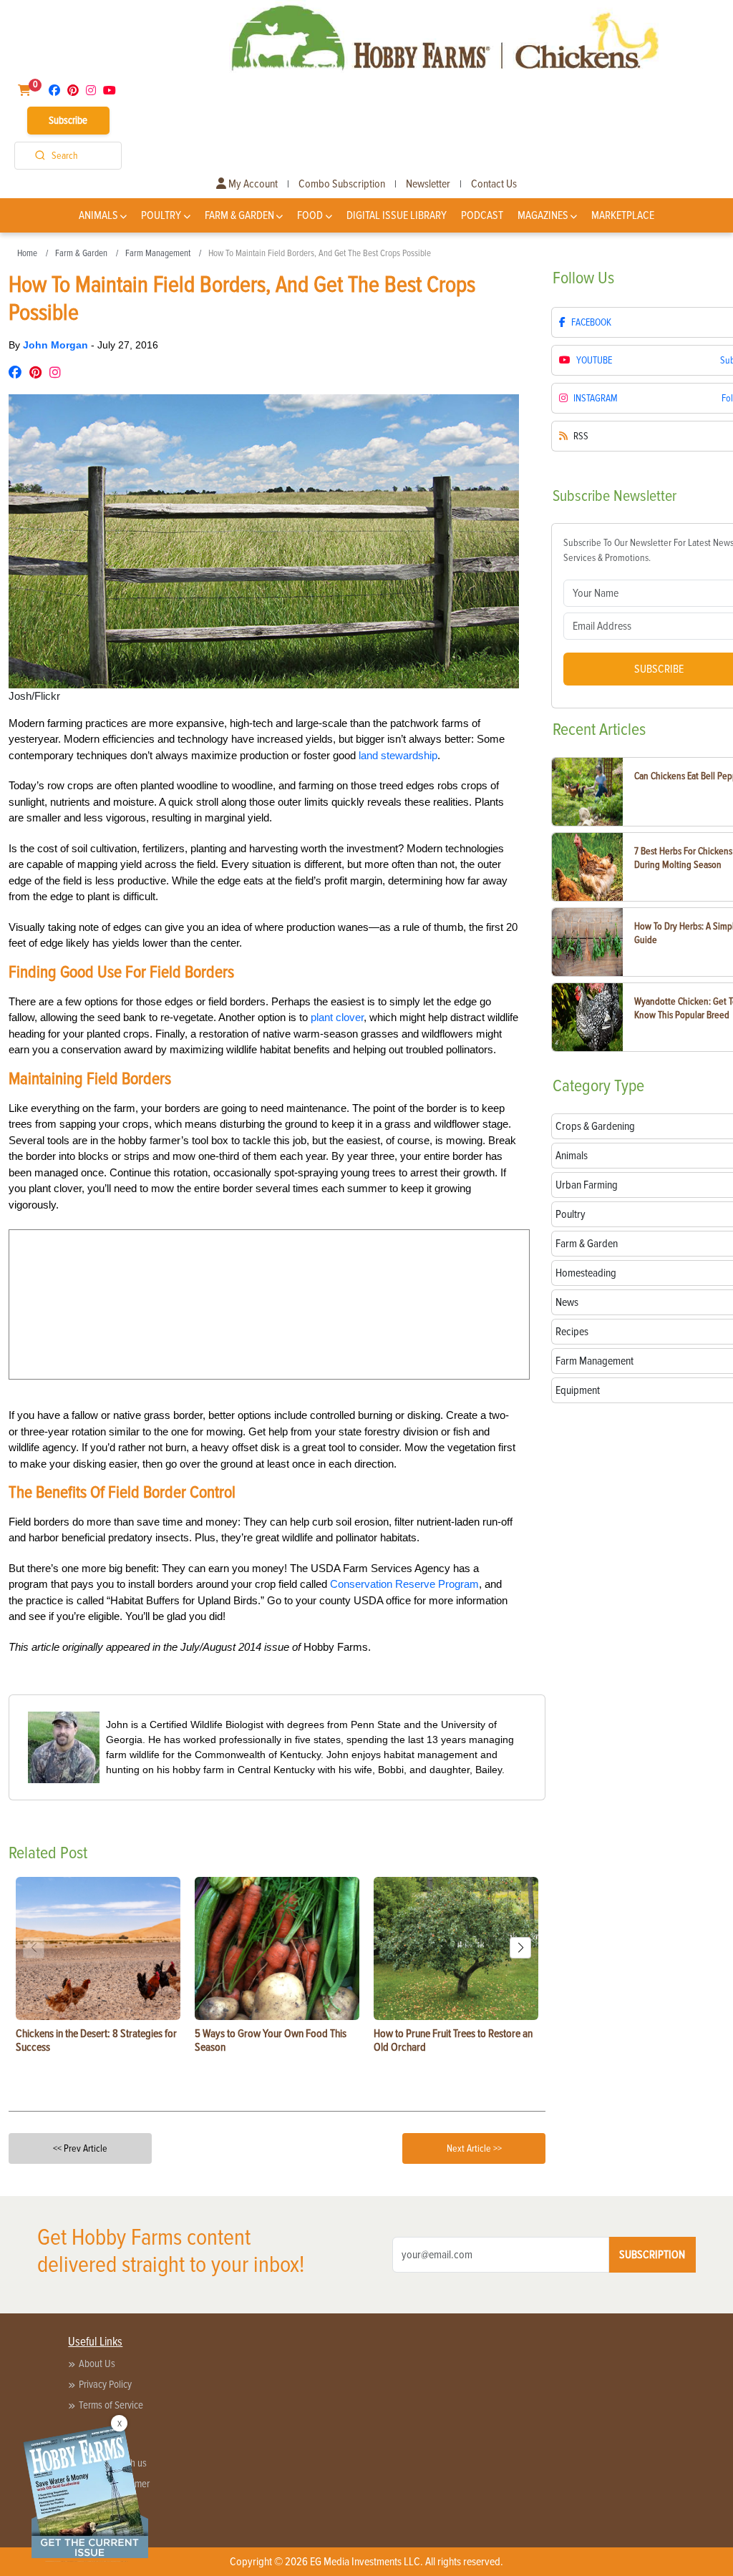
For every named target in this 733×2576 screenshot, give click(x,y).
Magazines (543, 215)
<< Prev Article (80, 2148)
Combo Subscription (342, 184)
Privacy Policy (105, 2384)
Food (310, 215)
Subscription (652, 2255)
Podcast (482, 215)
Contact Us (494, 184)
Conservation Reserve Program (404, 1584)
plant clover (337, 1017)
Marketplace (623, 215)
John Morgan (57, 345)
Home (27, 253)
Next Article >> (474, 2148)
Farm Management (158, 253)
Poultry (161, 215)
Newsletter (428, 184)
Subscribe (68, 120)
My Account (252, 184)
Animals (98, 215)
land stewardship (398, 755)
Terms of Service (111, 2405)
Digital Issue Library (397, 215)
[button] (520, 1948)
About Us (97, 2363)
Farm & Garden (239, 215)
